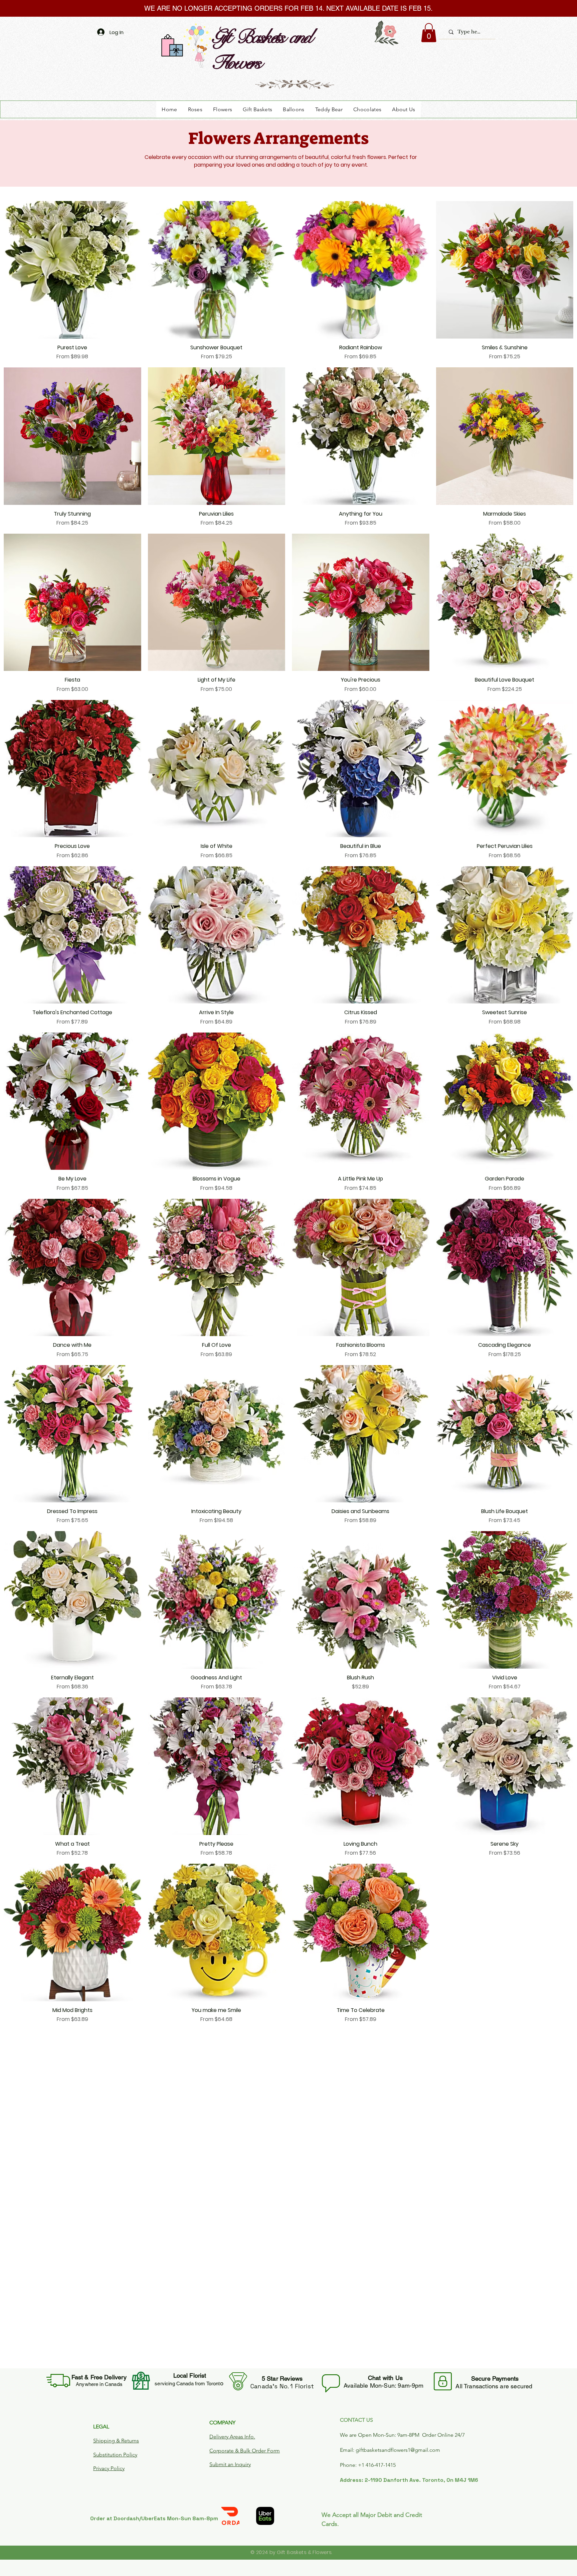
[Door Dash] (230, 2516)
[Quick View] (72, 270)
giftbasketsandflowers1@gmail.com (398, 2450)
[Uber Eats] (265, 2516)
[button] (429, 33)
